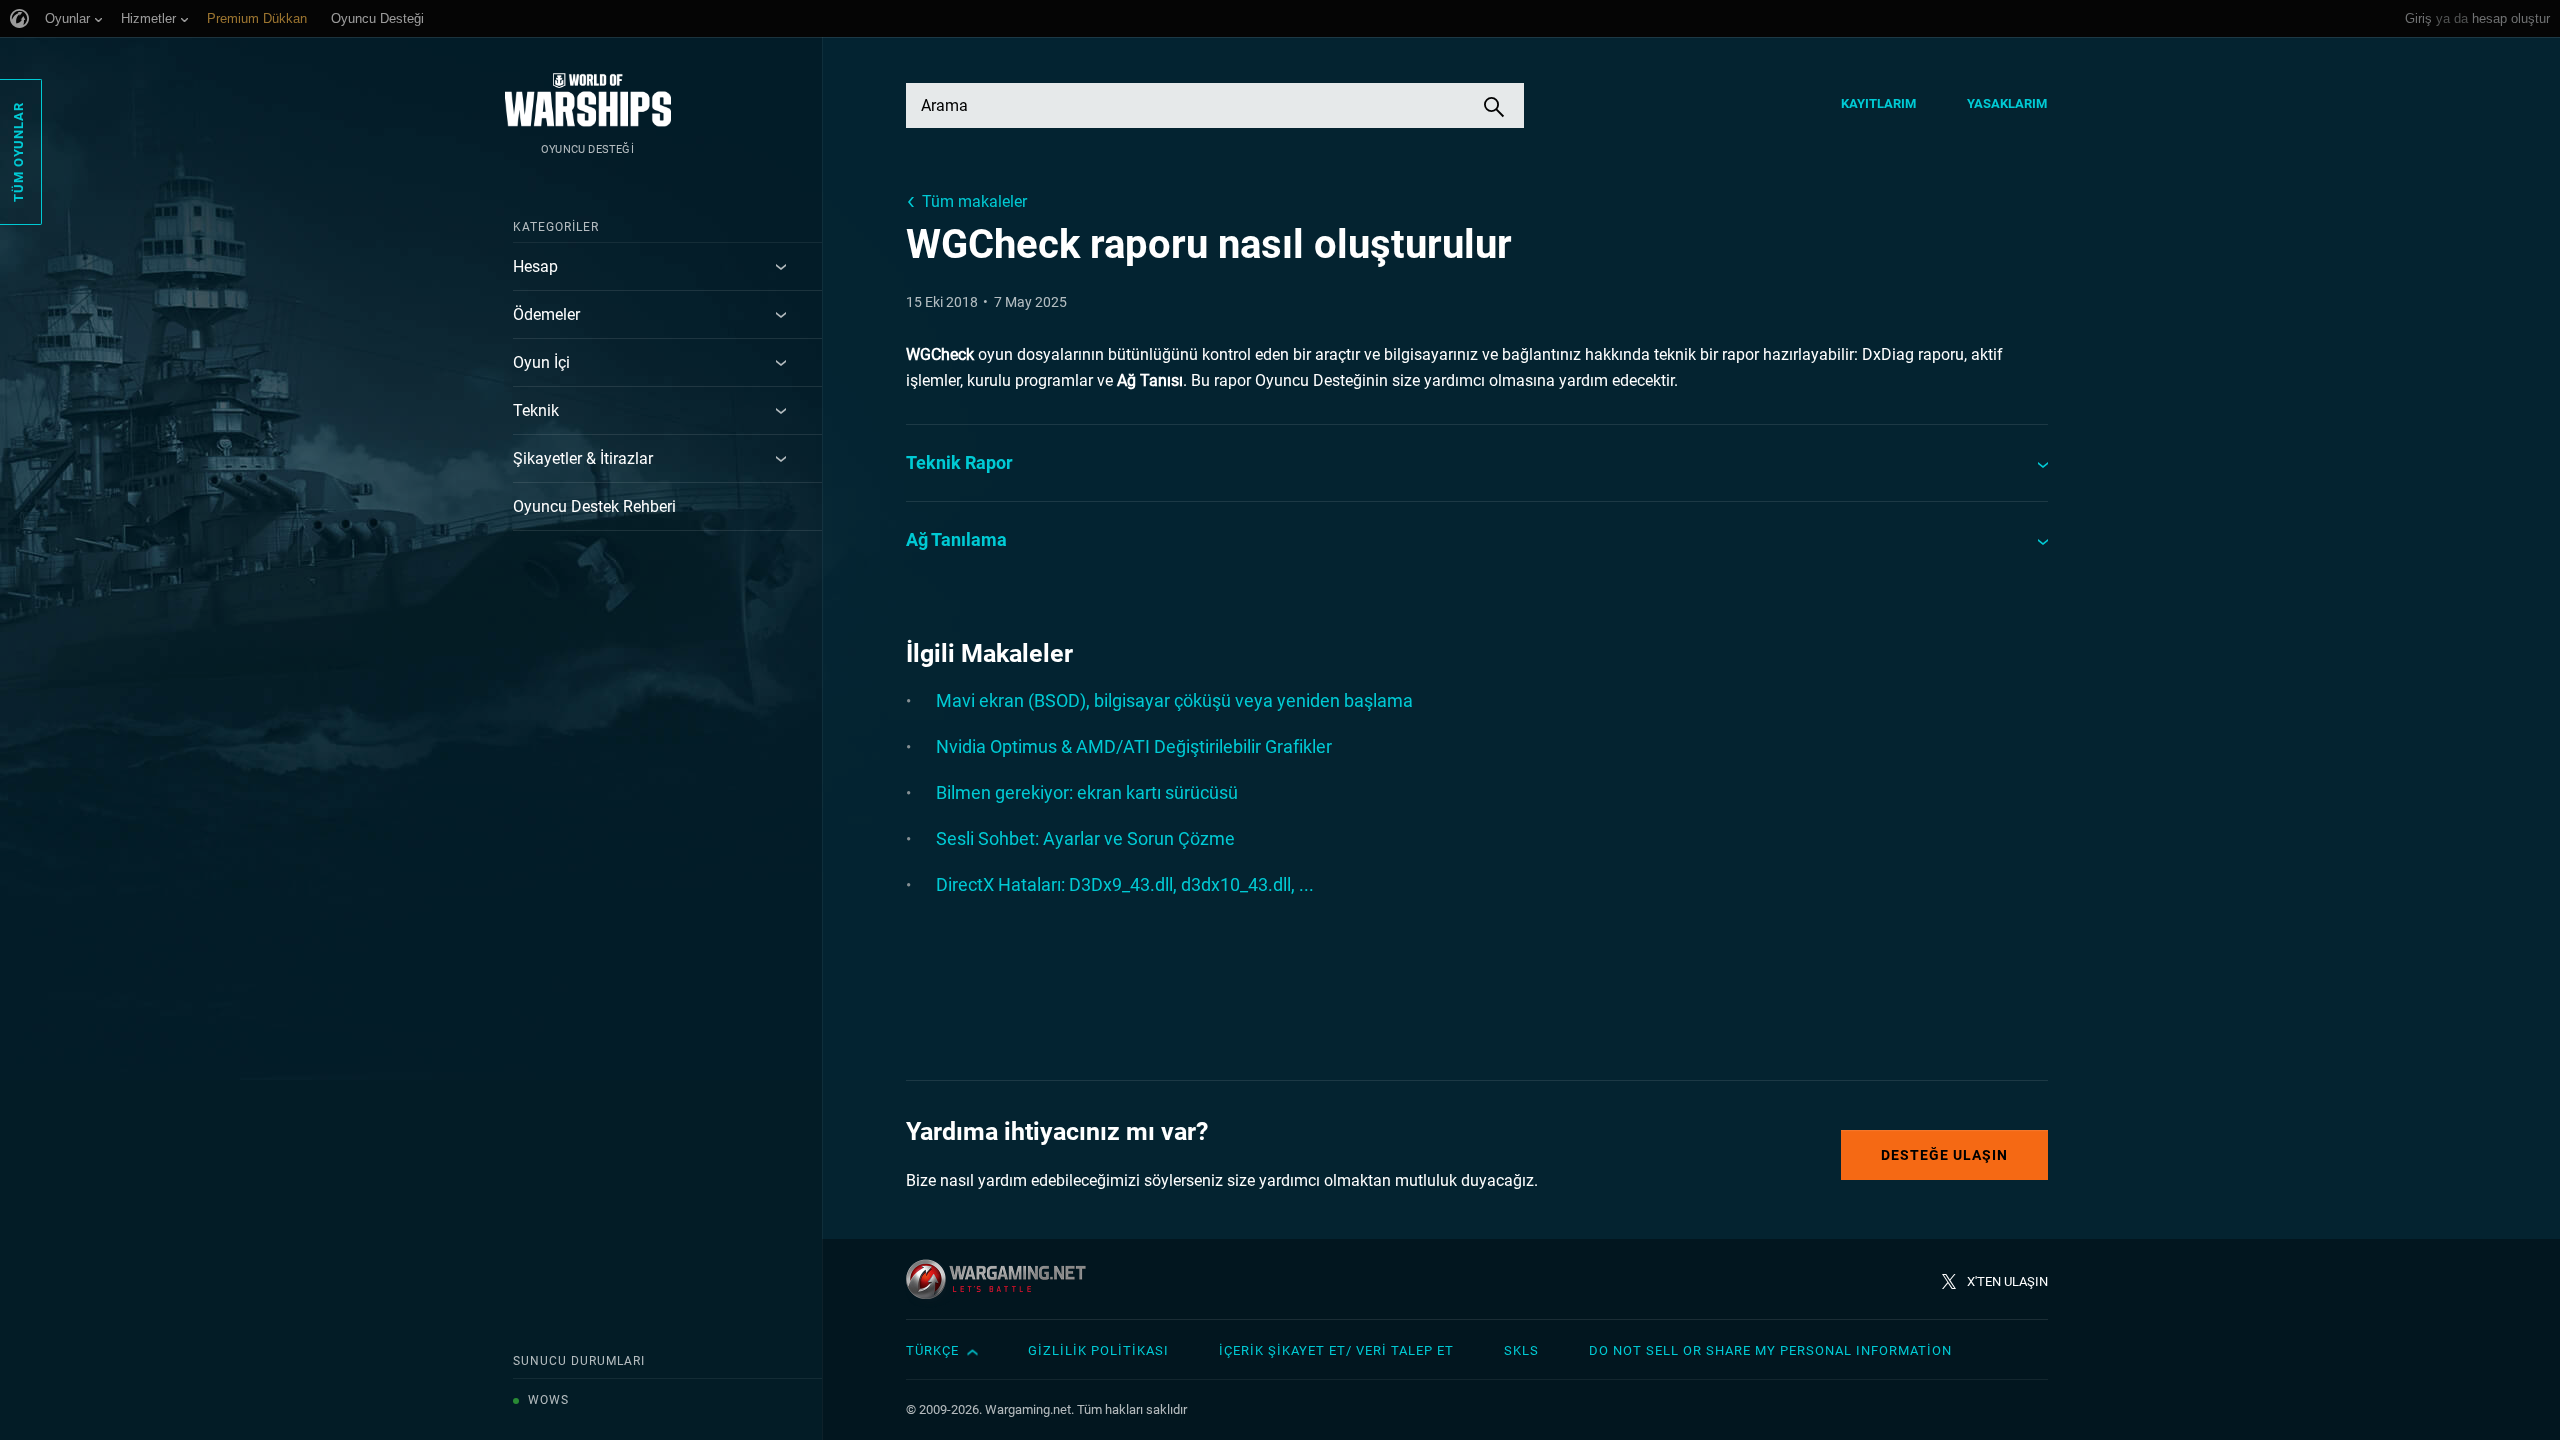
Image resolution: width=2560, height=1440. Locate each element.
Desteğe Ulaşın (1944, 1155)
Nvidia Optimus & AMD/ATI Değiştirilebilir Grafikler (1134, 746)
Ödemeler (546, 314)
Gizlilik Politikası (1098, 1350)
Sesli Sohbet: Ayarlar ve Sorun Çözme (1085, 838)
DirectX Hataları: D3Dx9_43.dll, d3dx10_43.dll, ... (1125, 884)
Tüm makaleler (974, 201)
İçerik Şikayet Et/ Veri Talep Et (1336, 1350)
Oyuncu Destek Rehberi (594, 506)
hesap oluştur (2511, 18)
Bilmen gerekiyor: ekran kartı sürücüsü (1087, 792)
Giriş (2418, 18)
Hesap (535, 266)
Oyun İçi (541, 362)
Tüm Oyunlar (18, 152)
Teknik (536, 410)
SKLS (1521, 1350)
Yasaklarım (2007, 103)
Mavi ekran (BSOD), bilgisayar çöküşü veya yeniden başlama (1174, 700)
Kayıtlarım (1879, 103)
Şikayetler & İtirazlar (583, 458)
